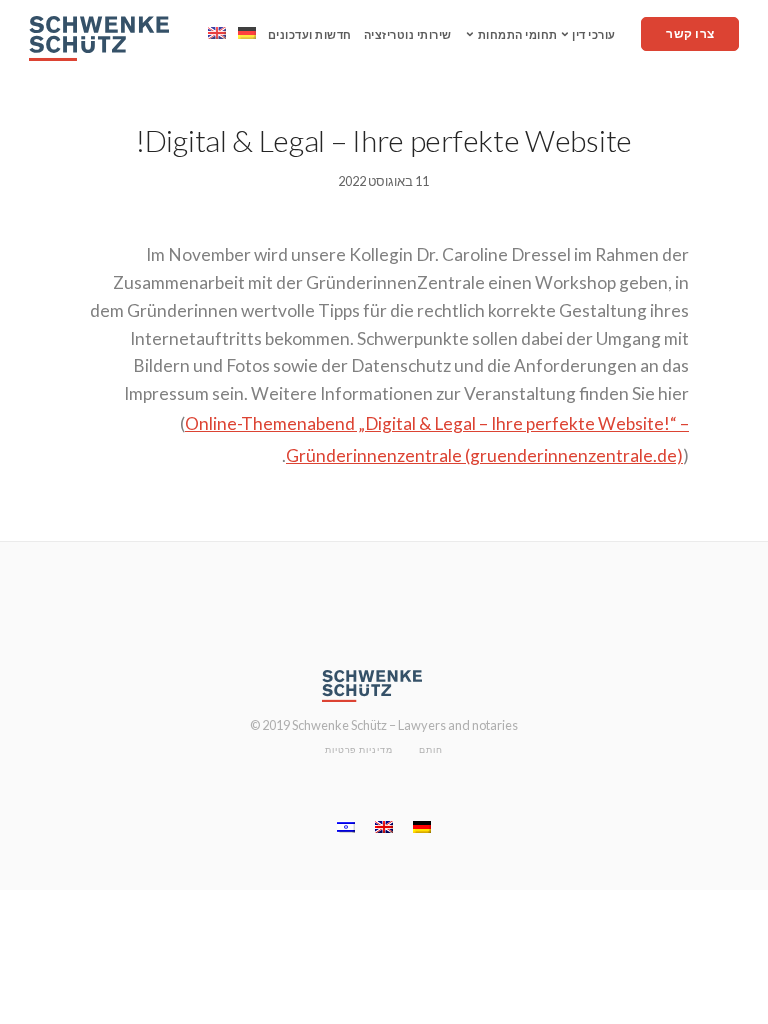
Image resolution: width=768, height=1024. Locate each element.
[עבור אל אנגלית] (217, 33)
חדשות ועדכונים (310, 34)
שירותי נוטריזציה (408, 34)
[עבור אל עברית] (346, 826)
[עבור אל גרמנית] (247, 33)
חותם (431, 749)
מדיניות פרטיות (359, 749)
